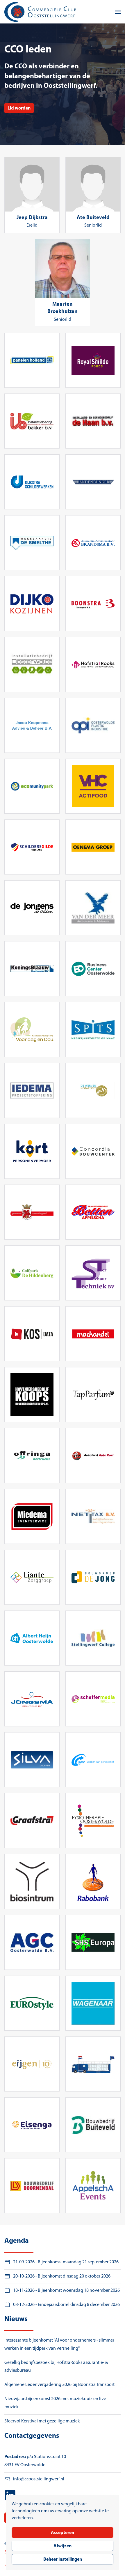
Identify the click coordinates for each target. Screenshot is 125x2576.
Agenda (17, 2241)
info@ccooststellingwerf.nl (39, 2479)
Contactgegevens (32, 2436)
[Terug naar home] (41, 12)
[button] (118, 12)
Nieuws (16, 2319)
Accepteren (63, 2533)
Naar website (32, 360)
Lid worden (19, 108)
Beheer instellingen (63, 2559)
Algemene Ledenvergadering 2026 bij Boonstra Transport (59, 2385)
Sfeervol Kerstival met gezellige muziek (42, 2421)
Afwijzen (63, 2546)
